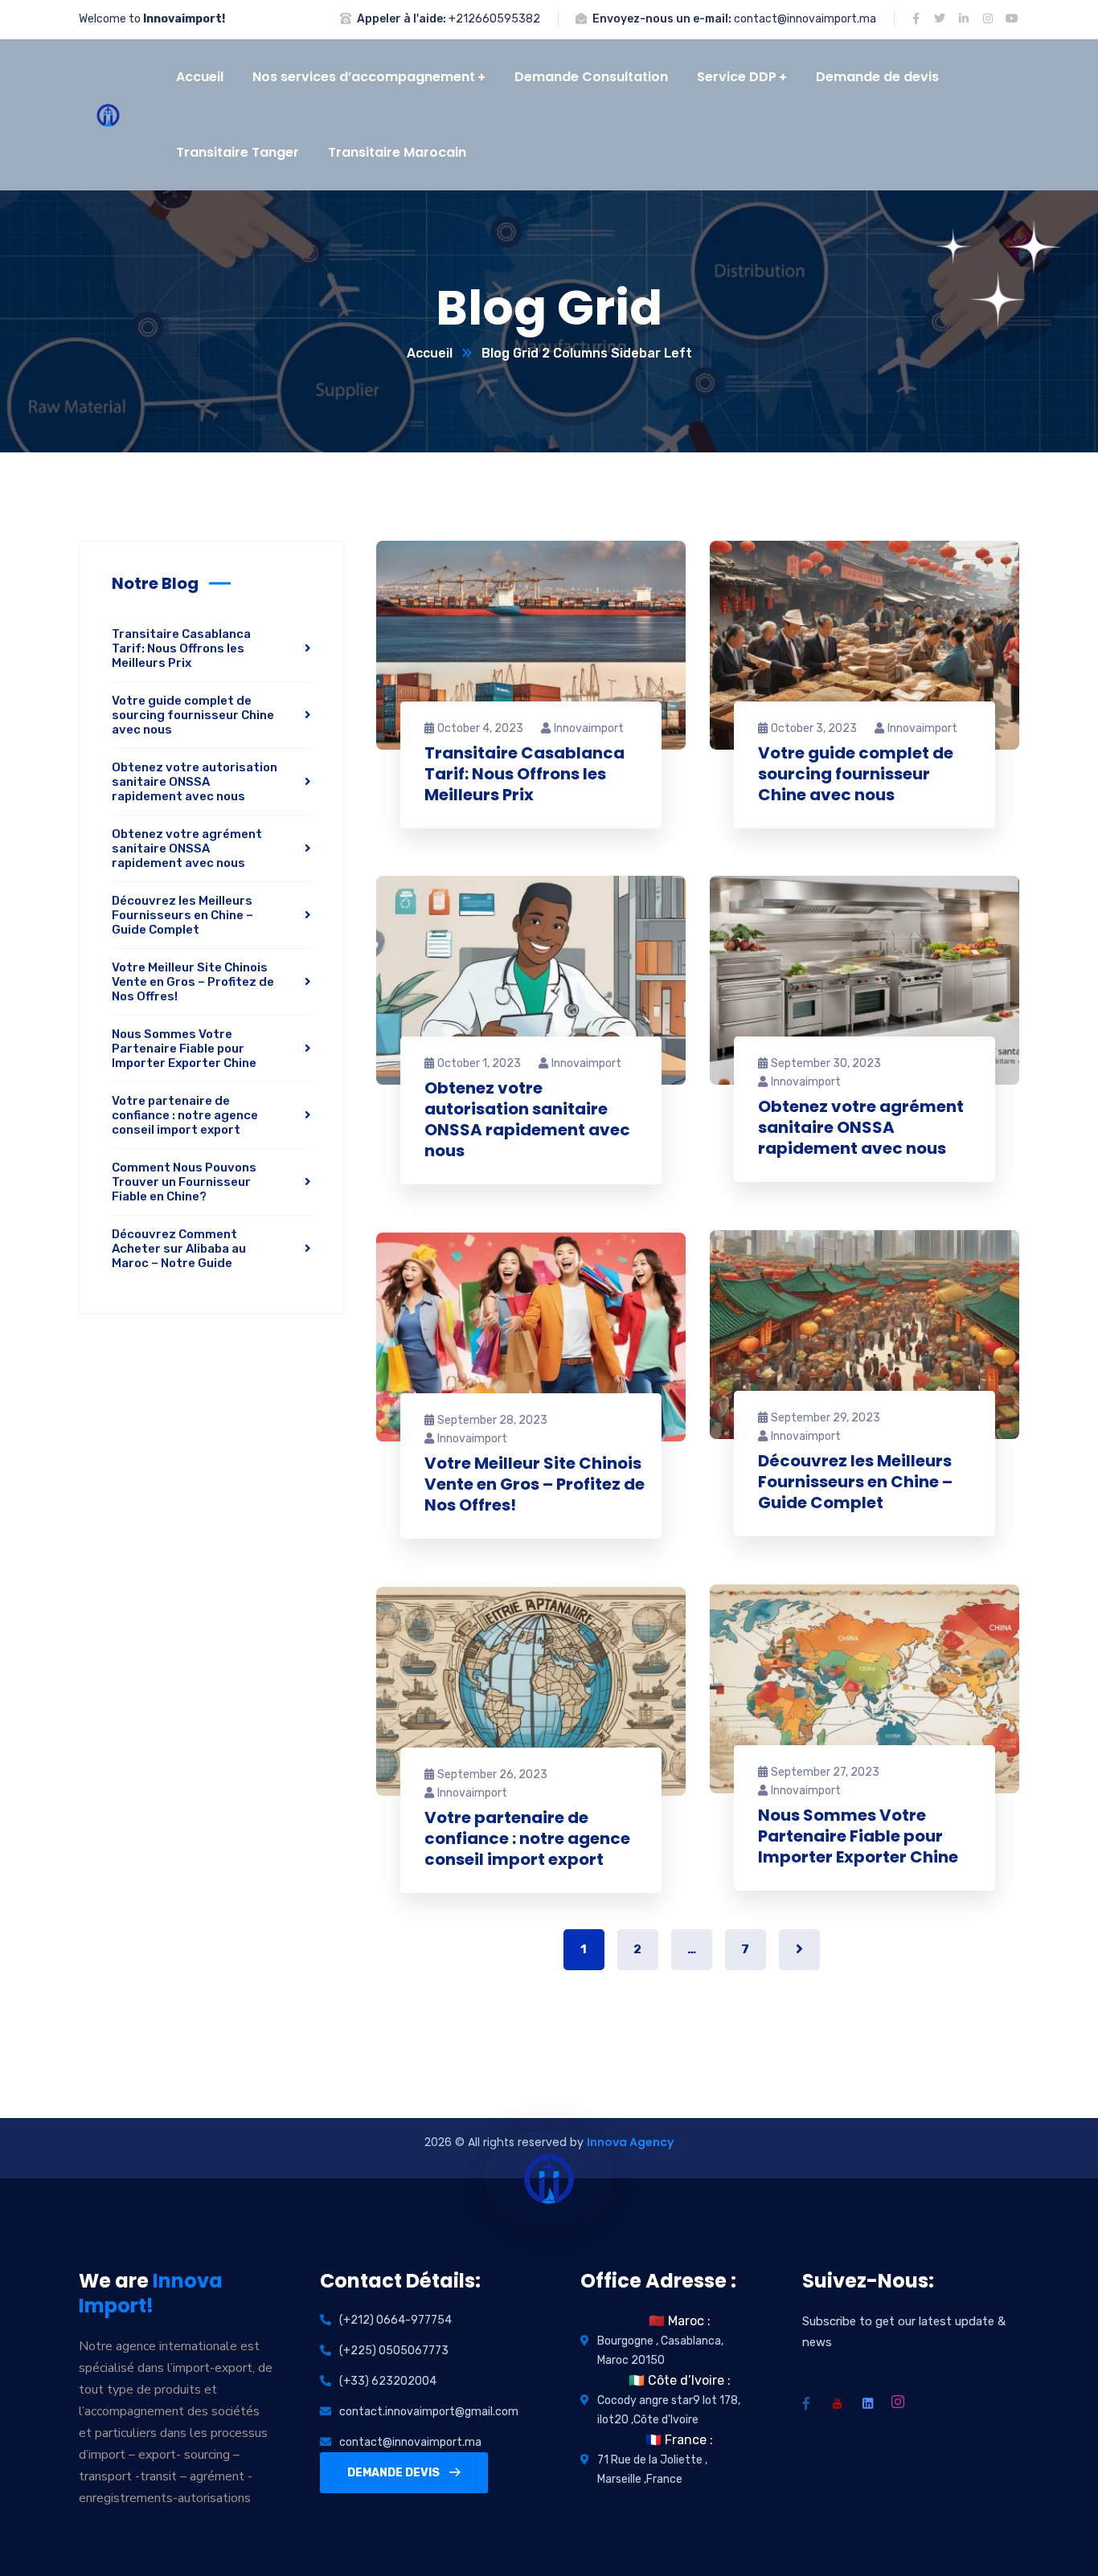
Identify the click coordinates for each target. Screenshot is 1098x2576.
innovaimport (589, 728)
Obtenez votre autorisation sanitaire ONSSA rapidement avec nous (527, 1119)
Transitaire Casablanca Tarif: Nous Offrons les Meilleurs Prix (524, 774)
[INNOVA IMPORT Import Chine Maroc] (108, 115)
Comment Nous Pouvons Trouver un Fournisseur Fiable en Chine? (184, 1182)
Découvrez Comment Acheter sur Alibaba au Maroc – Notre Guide (179, 1249)
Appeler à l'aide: (402, 19)
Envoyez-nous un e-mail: (662, 19)
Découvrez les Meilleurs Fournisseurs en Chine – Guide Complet (855, 1482)
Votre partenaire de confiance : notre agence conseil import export (527, 1838)
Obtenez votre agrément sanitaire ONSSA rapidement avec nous (861, 1127)
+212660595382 (494, 19)
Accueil (430, 353)
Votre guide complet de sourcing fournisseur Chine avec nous (856, 774)
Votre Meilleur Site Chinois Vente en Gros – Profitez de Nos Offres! (535, 1484)
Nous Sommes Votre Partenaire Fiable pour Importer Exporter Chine (858, 1836)
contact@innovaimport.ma (805, 19)
